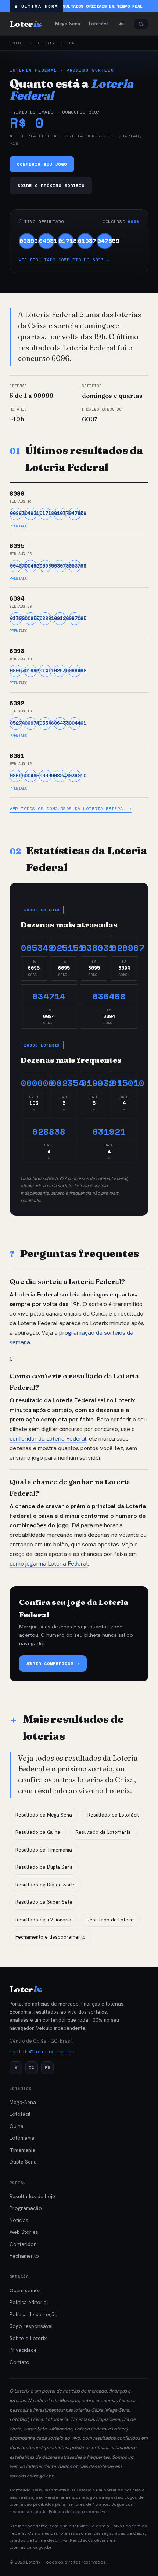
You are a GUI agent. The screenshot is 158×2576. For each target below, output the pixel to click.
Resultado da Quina (38, 1832)
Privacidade (23, 2350)
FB (47, 2067)
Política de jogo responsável (78, 2512)
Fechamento (24, 2256)
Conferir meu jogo (42, 164)
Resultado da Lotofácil (113, 1815)
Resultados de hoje (32, 2196)
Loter (26, 24)
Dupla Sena (23, 2162)
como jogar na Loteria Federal (49, 1564)
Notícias (19, 2220)
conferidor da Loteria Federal (48, 1439)
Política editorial (29, 2302)
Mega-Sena (23, 2102)
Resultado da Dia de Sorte (46, 1885)
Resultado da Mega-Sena (44, 1815)
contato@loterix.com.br (42, 2051)
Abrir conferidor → (53, 1663)
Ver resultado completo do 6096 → (64, 260)
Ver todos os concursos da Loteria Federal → (71, 808)
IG (32, 2067)
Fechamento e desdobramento (51, 1937)
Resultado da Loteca (110, 1920)
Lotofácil (20, 2114)
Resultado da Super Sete (44, 1902)
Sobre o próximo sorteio (51, 185)
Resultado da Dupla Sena (44, 1867)
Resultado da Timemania (44, 1850)
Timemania (22, 2150)
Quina (17, 2126)
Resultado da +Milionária (43, 1920)
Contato (19, 2362)
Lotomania (22, 2138)
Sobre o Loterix (28, 2338)
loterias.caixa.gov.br (31, 2476)
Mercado (69, 2400)
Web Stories (24, 2232)
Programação (26, 2208)
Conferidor (23, 2244)
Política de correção (34, 2314)
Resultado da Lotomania (103, 1832)
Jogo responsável (31, 2326)
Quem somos (25, 2290)
